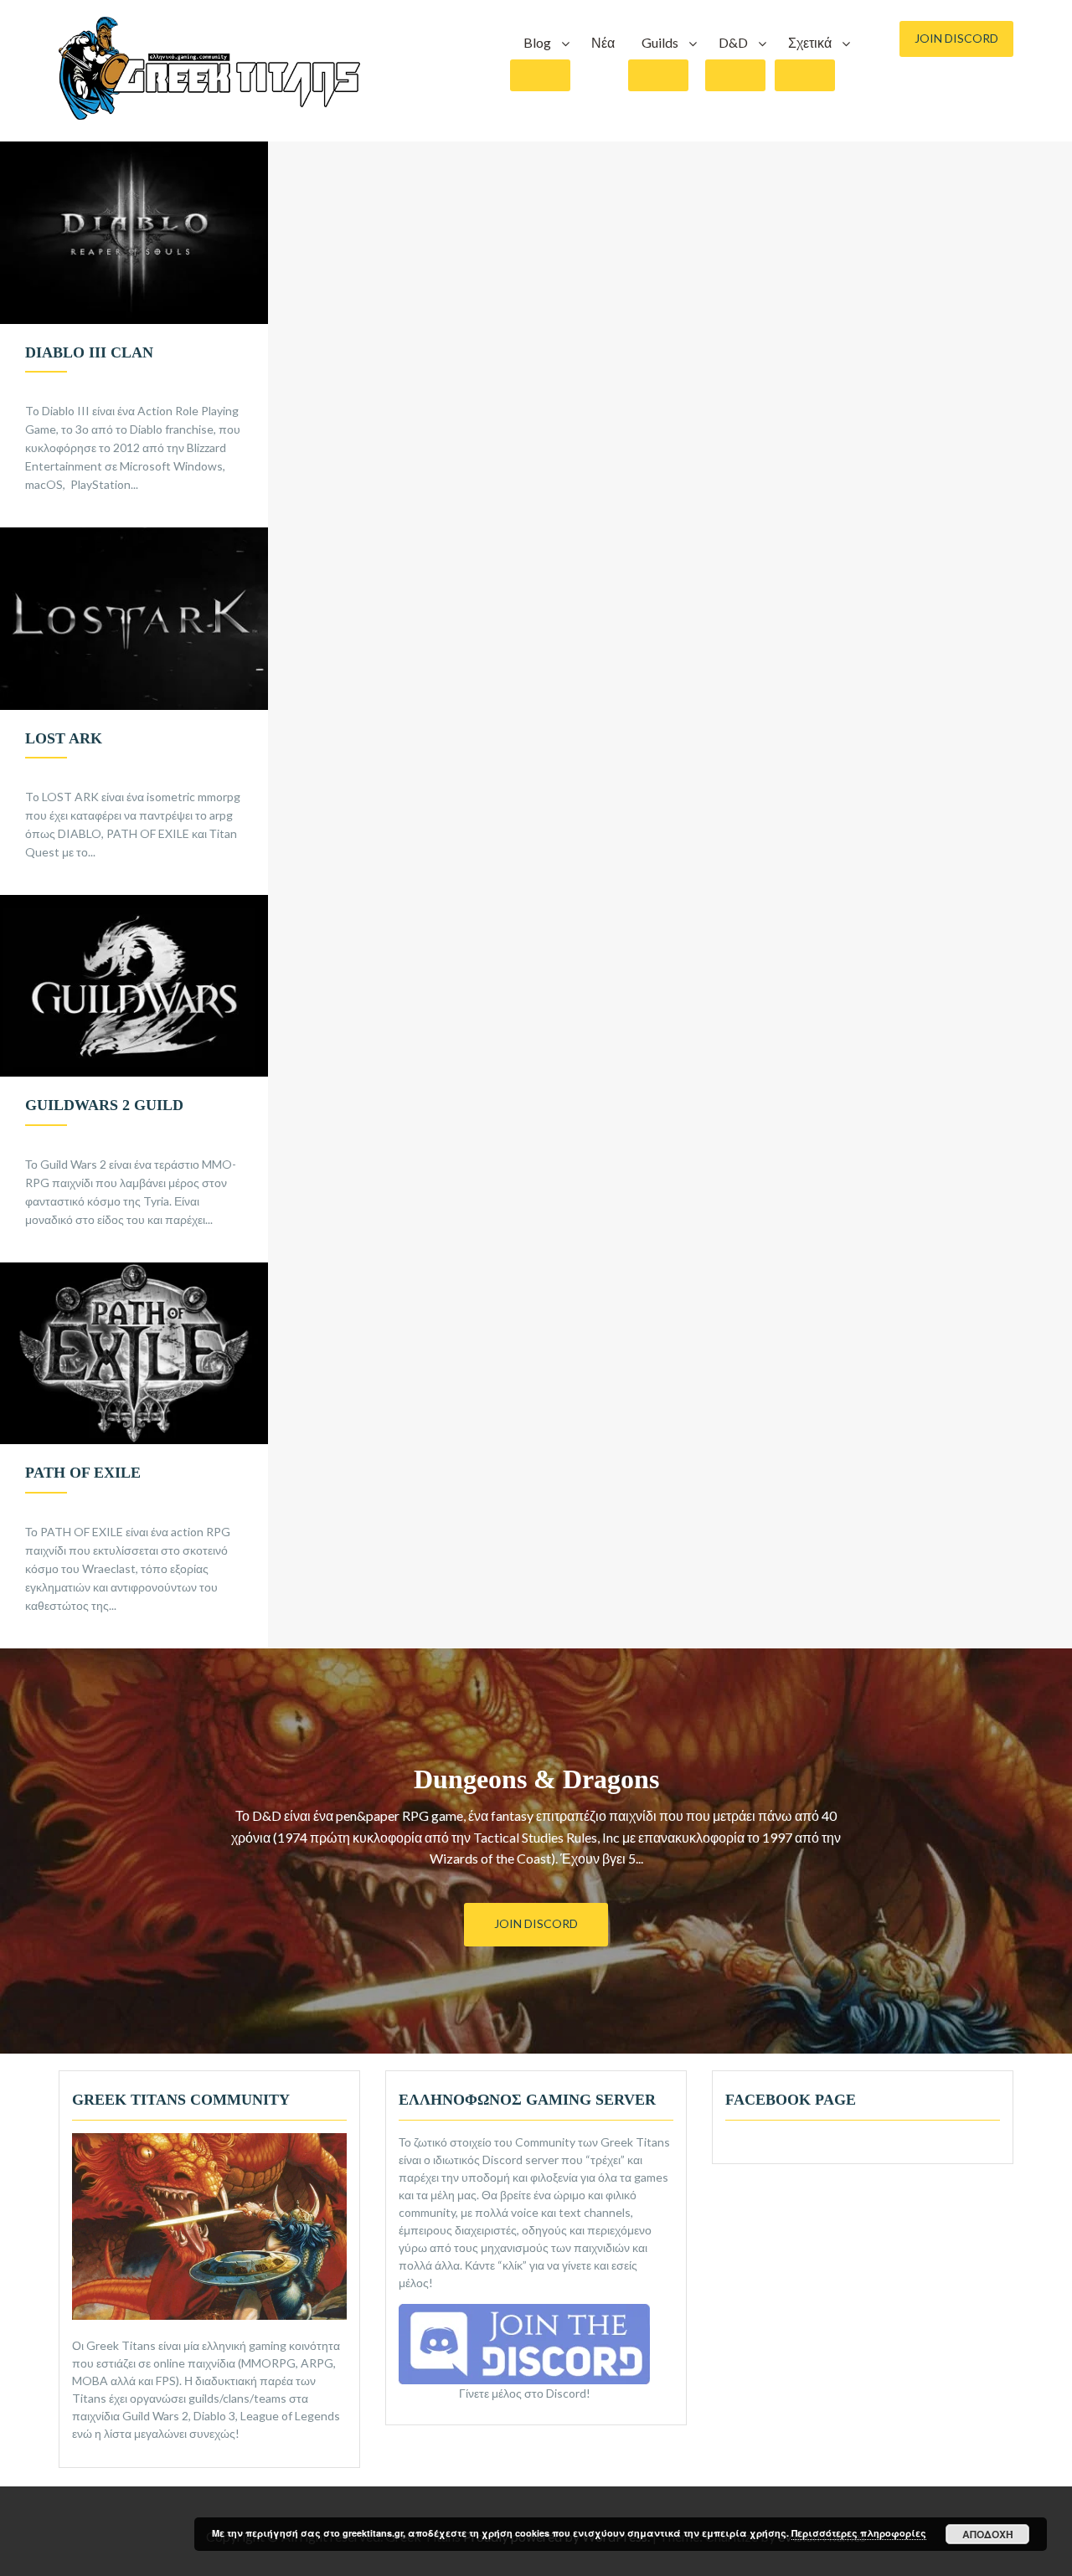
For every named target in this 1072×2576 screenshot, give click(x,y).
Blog (537, 42)
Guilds (660, 42)
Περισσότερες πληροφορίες (859, 2533)
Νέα (603, 42)
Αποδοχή (988, 2534)
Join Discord (956, 38)
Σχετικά (810, 42)
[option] (134, 334)
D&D (733, 42)
